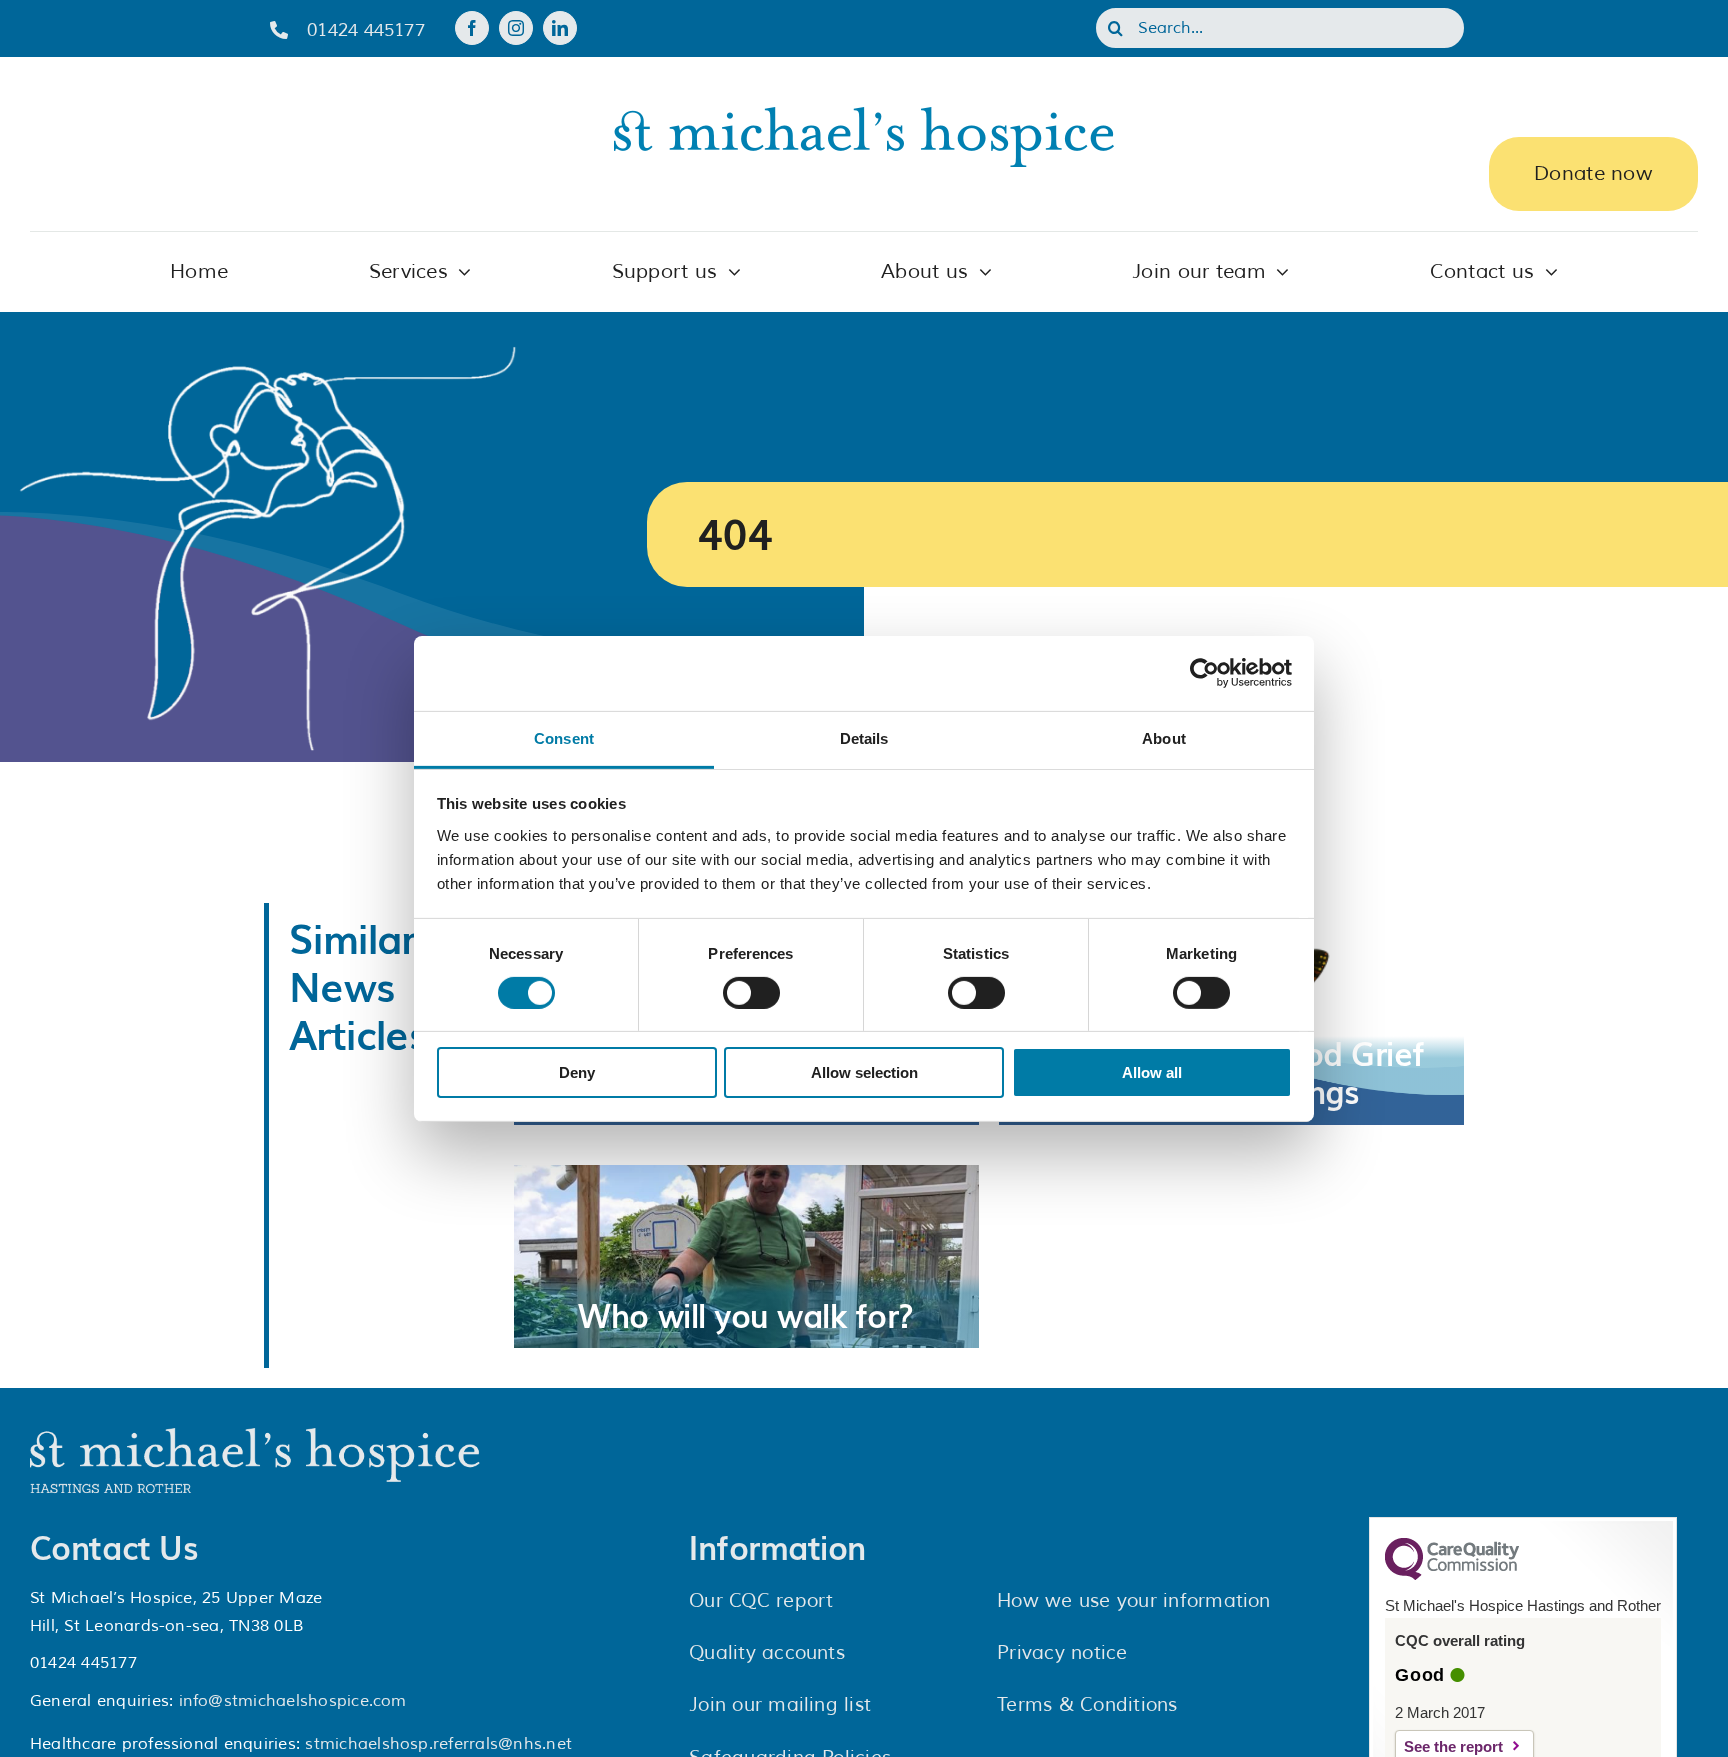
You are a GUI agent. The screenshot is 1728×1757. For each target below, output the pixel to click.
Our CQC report (761, 1601)
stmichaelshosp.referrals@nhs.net (438, 1744)
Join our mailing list (780, 1705)
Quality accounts (767, 1653)
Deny (577, 1072)
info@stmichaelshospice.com (293, 1701)
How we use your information (1133, 1601)
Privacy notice (1062, 1653)
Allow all (1152, 1072)
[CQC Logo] (1452, 1575)
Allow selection (864, 1072)
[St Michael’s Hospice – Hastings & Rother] (255, 1436)
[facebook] (472, 28)
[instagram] (516, 28)
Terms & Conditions (1087, 1705)
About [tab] (1164, 737)
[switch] (751, 993)
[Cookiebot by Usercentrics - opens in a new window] (1204, 673)
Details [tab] (864, 737)
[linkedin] (560, 28)
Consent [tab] (564, 737)
